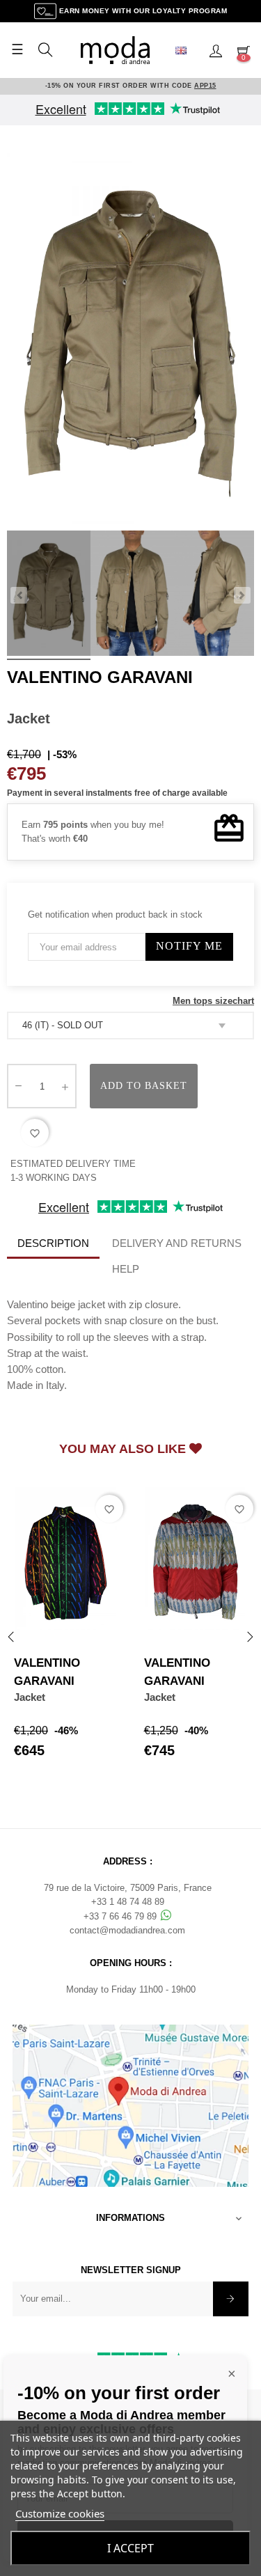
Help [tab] (126, 1269)
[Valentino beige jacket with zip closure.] (49, 595)
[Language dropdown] (187, 50)
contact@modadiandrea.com (127, 1930)
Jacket (30, 1697)
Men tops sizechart (213, 1001)
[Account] (216, 50)
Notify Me (189, 946)
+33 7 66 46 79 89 (121, 1916)
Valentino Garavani (100, 677)
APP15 (205, 86)
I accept (130, 2548)
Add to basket (144, 1086)
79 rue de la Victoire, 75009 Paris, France (128, 1888)
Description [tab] (53, 1243)
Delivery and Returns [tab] (177, 1243)
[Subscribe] (231, 2299)
